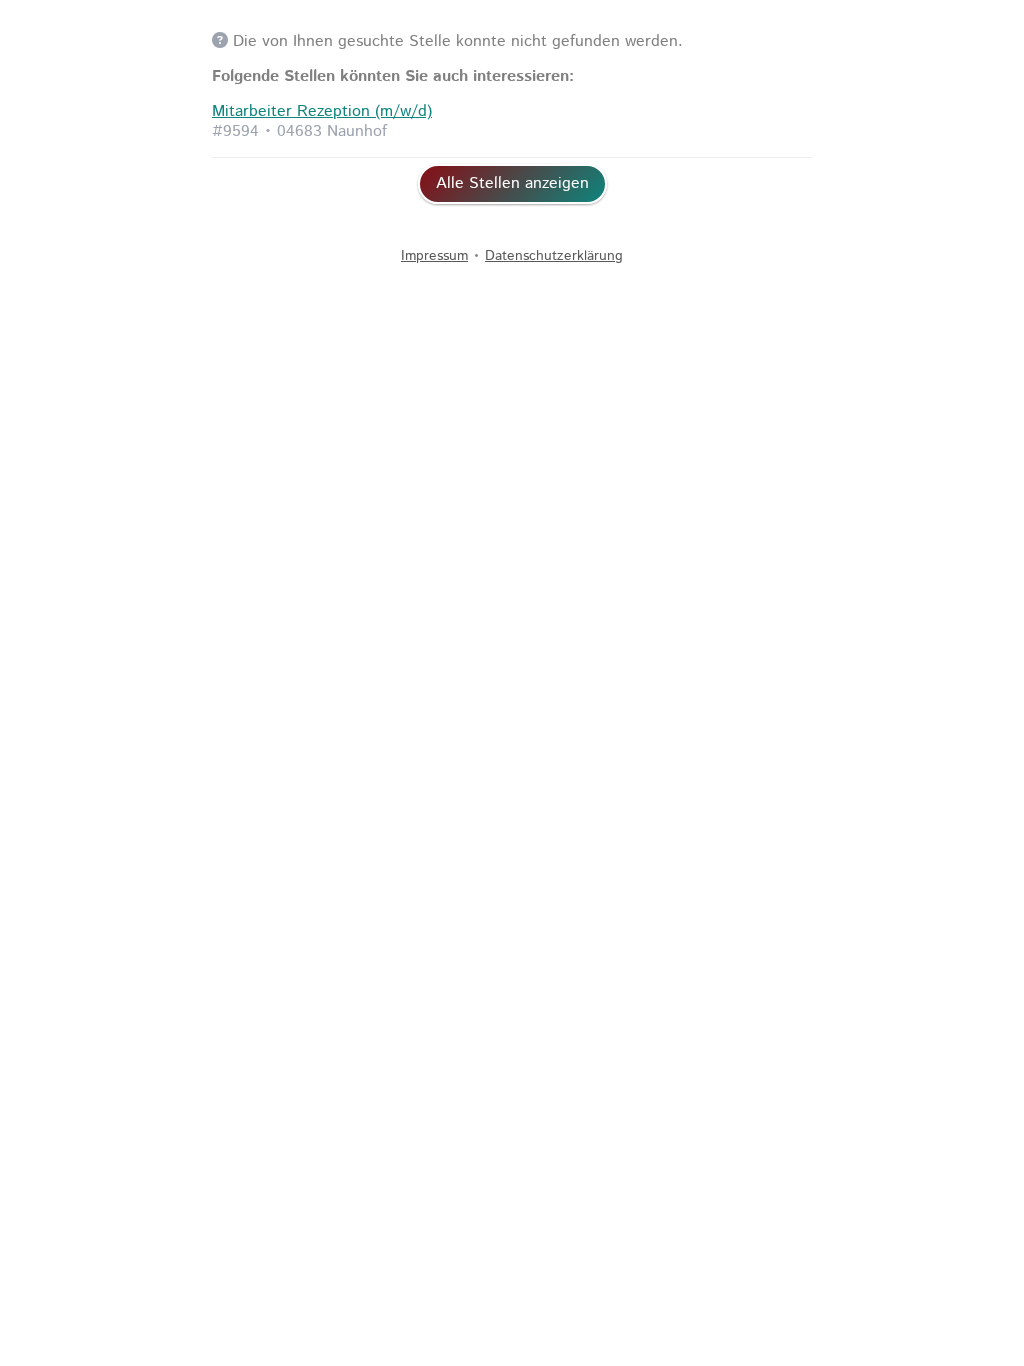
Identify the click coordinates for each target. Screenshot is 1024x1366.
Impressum (434, 256)
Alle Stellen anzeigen (512, 183)
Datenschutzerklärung (554, 256)
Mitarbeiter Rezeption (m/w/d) (322, 111)
